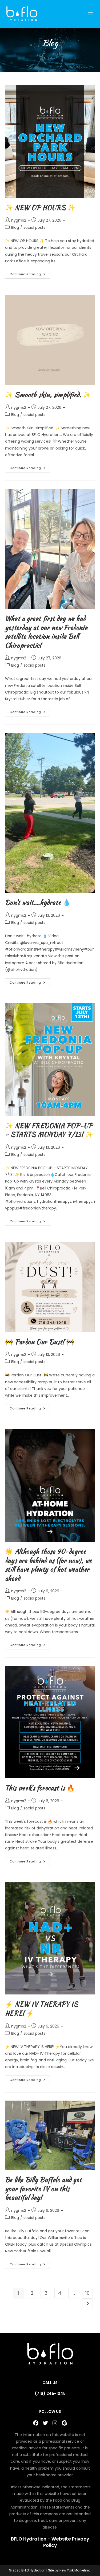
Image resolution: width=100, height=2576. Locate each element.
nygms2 (19, 220)
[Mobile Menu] (91, 14)
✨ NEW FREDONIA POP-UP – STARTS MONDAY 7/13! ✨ (49, 1130)
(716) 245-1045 (50, 2393)
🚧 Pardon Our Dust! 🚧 (40, 1342)
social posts (34, 227)
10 (87, 2293)
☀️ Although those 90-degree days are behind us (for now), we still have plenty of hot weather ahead (49, 1565)
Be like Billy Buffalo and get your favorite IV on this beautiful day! (43, 2189)
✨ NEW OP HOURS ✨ (40, 208)
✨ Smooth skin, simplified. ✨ (48, 395)
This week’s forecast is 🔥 (40, 1788)
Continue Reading (30, 275)
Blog (15, 227)
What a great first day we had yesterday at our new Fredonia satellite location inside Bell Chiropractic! (46, 632)
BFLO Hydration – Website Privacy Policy (50, 2542)
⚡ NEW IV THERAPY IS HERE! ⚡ (42, 2009)
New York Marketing (75, 2570)
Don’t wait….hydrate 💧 (38, 902)
